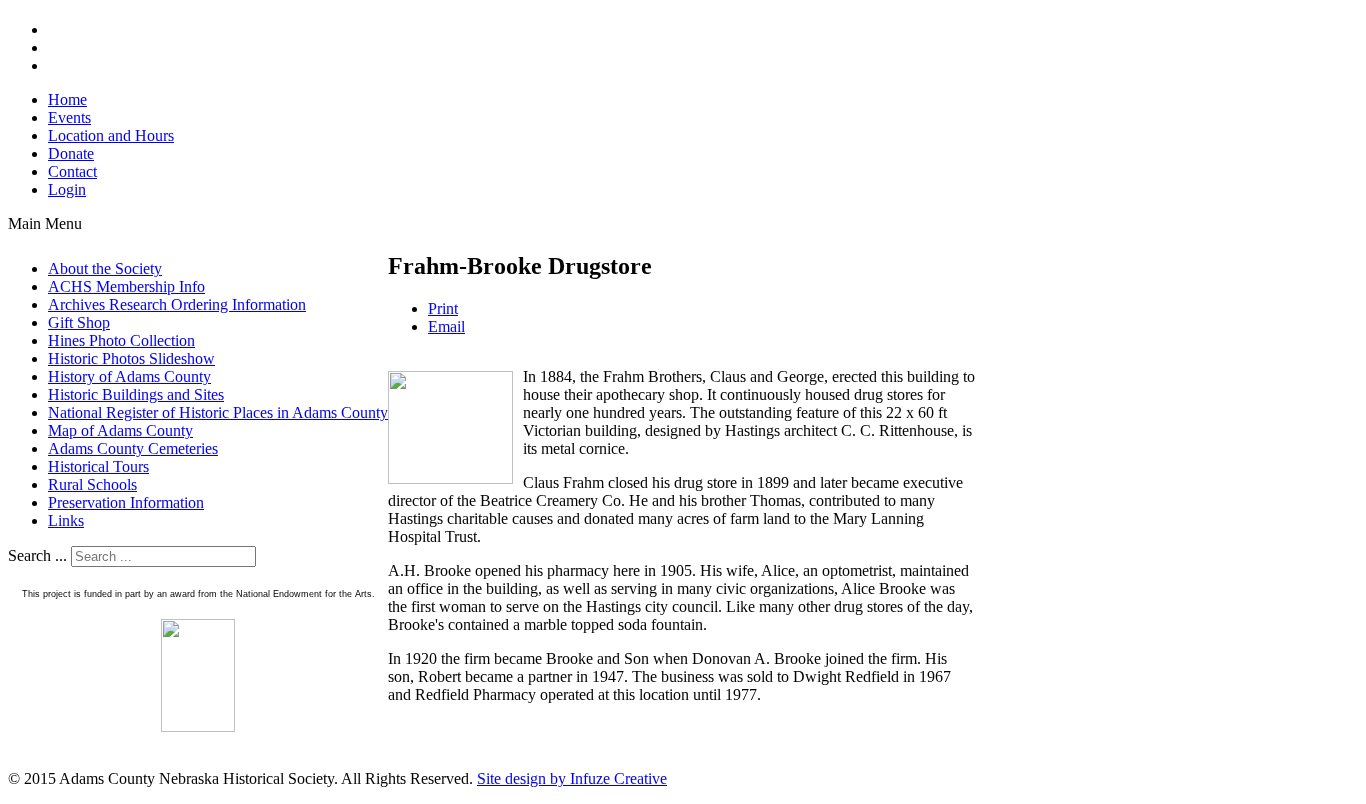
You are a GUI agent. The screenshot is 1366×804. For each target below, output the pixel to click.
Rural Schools (92, 484)
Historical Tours (98, 466)
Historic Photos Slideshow (131, 358)
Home (67, 99)
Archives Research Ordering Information (177, 304)
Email (446, 326)
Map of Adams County (120, 430)
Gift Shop (79, 322)
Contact (72, 171)
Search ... (37, 555)
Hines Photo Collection (121, 340)
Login (67, 189)
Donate (71, 153)
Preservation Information (126, 502)
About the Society (105, 268)
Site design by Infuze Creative (572, 778)
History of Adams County (129, 376)
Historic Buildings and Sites (136, 394)
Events (69, 117)
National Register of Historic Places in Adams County (218, 412)
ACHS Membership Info (126, 286)
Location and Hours (111, 135)
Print (443, 308)
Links (66, 520)
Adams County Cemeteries (133, 448)
